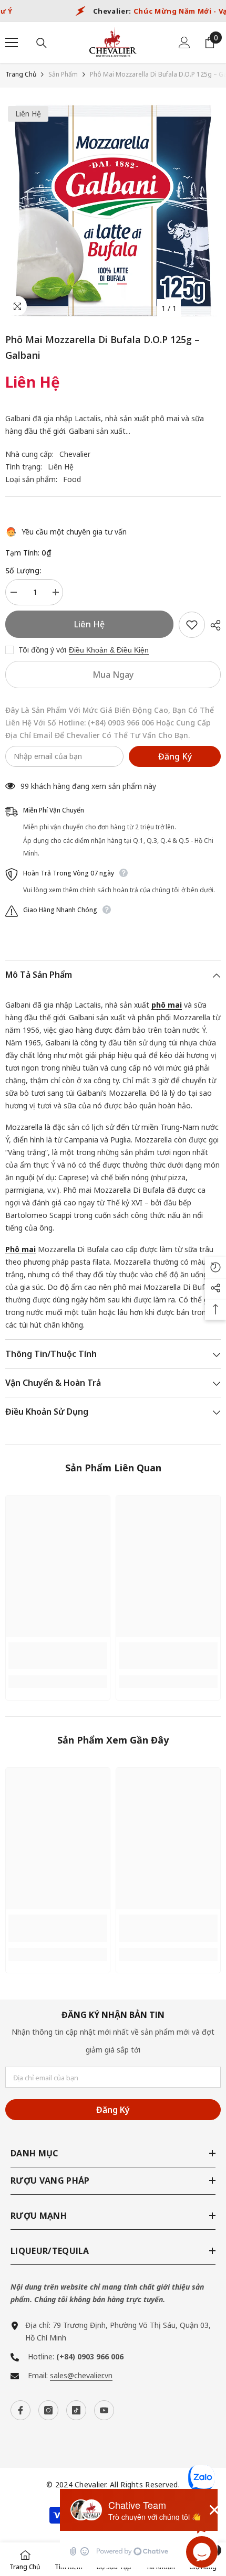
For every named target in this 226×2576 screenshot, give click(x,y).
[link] (58, 1656)
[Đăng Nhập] (184, 42)
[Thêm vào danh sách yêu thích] (192, 625)
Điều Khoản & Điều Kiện (109, 650)
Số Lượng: (23, 570)
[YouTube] (104, 2410)
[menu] (12, 42)
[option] (113, 211)
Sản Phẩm (63, 74)
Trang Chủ (21, 74)
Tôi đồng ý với (42, 650)
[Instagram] (48, 2410)
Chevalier (75, 454)
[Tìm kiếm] (42, 43)
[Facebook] (20, 2410)
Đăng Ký (175, 756)
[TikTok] (76, 2410)
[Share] (213, 625)
